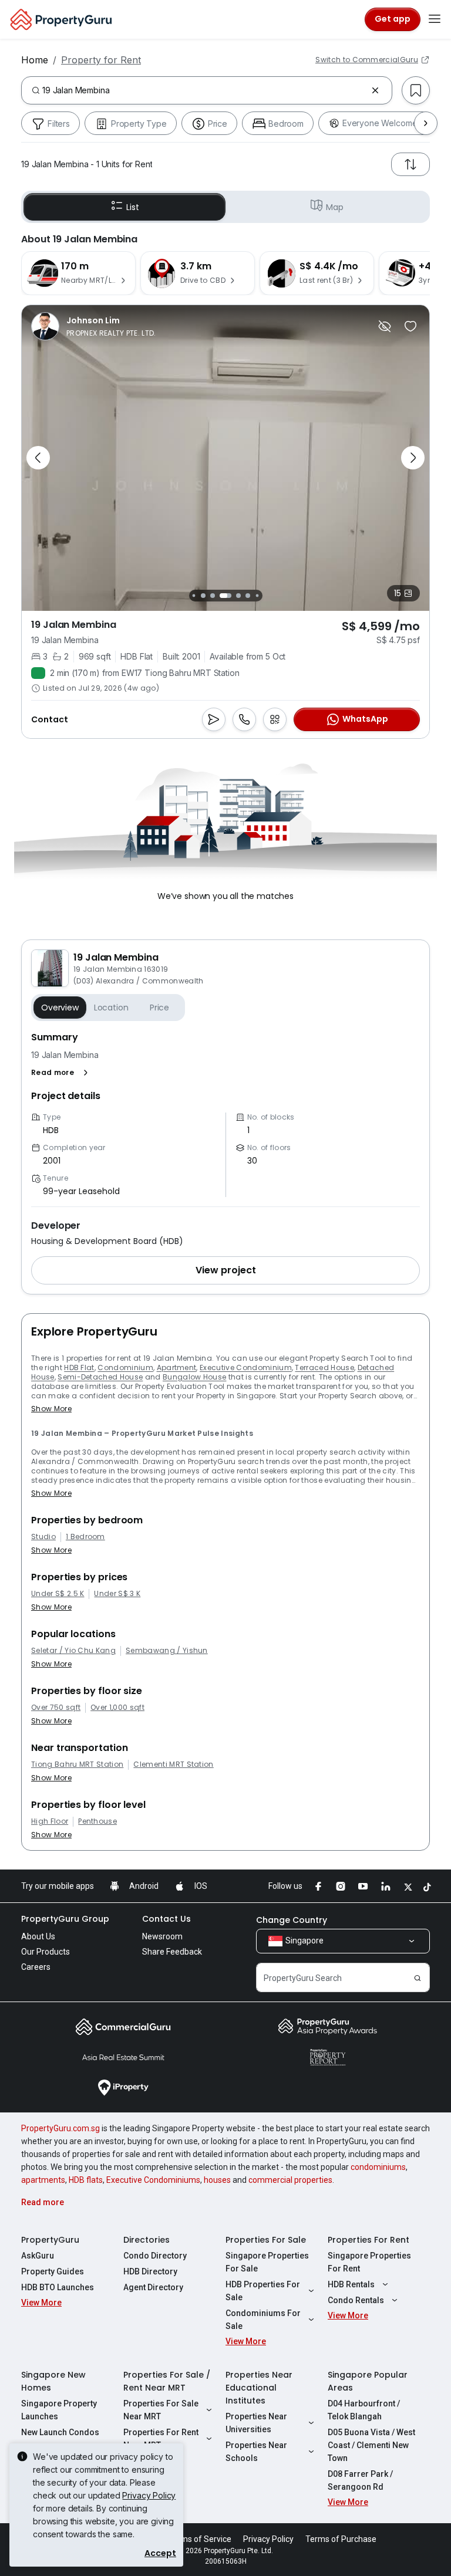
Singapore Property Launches (59, 2410)
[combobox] (204, 90)
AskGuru (38, 2256)
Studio (43, 1537)
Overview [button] (60, 1008)
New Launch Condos (60, 2432)
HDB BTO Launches (58, 2287)
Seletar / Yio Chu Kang (73, 1651)
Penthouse (97, 1821)
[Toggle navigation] (435, 19)
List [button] (132, 207)
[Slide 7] (225, 596)
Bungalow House (194, 1377)
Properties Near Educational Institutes (259, 2388)
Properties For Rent (368, 2240)
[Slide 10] (257, 595)
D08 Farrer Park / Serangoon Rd (360, 2480)
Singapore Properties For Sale (267, 2262)
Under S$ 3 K (117, 1594)
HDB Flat (79, 1368)
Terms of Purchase (341, 2539)
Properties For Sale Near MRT (161, 2410)
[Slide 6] (213, 596)
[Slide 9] (248, 596)
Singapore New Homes (53, 2381)
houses (217, 2180)
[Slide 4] (193, 595)
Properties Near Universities (256, 2423)
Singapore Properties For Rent (369, 2262)
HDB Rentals (351, 2284)
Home (35, 60)
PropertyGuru (50, 2240)
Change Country (292, 1920)
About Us (38, 1936)
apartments (43, 2180)
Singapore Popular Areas (368, 2381)
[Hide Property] (385, 326)
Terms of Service (200, 2539)
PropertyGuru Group (65, 1919)
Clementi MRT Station (173, 1764)
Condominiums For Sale (263, 2320)
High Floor (50, 1821)
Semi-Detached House (100, 1377)
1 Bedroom (85, 1537)
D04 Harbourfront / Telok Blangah (364, 2410)
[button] (62, 1073)
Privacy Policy (149, 2495)
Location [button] (111, 1008)
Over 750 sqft (56, 1708)
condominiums (378, 2167)
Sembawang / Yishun (167, 1651)
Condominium (125, 1368)
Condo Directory (155, 2256)
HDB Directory (150, 2271)
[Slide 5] (203, 596)
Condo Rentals (356, 2300)
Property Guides (53, 2271)
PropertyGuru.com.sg (60, 2128)
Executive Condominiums (153, 2180)
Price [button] (159, 1008)
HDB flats (86, 2180)
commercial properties (290, 2180)
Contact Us (166, 1919)
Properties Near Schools (256, 2452)
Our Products (46, 1952)
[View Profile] (94, 326)
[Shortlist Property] (410, 326)
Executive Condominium (246, 1368)
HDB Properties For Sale (263, 2291)
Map (335, 207)
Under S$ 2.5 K (58, 1594)
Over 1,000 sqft (117, 1708)
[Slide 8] (238, 596)
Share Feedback (172, 1952)
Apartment (177, 1368)
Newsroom (162, 1936)
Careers (36, 1967)
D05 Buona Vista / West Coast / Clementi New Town (371, 2445)
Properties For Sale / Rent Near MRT (167, 2381)
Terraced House (324, 1368)
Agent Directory (153, 2287)
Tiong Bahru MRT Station (77, 1764)
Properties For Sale (266, 2240)
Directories (147, 2240)
